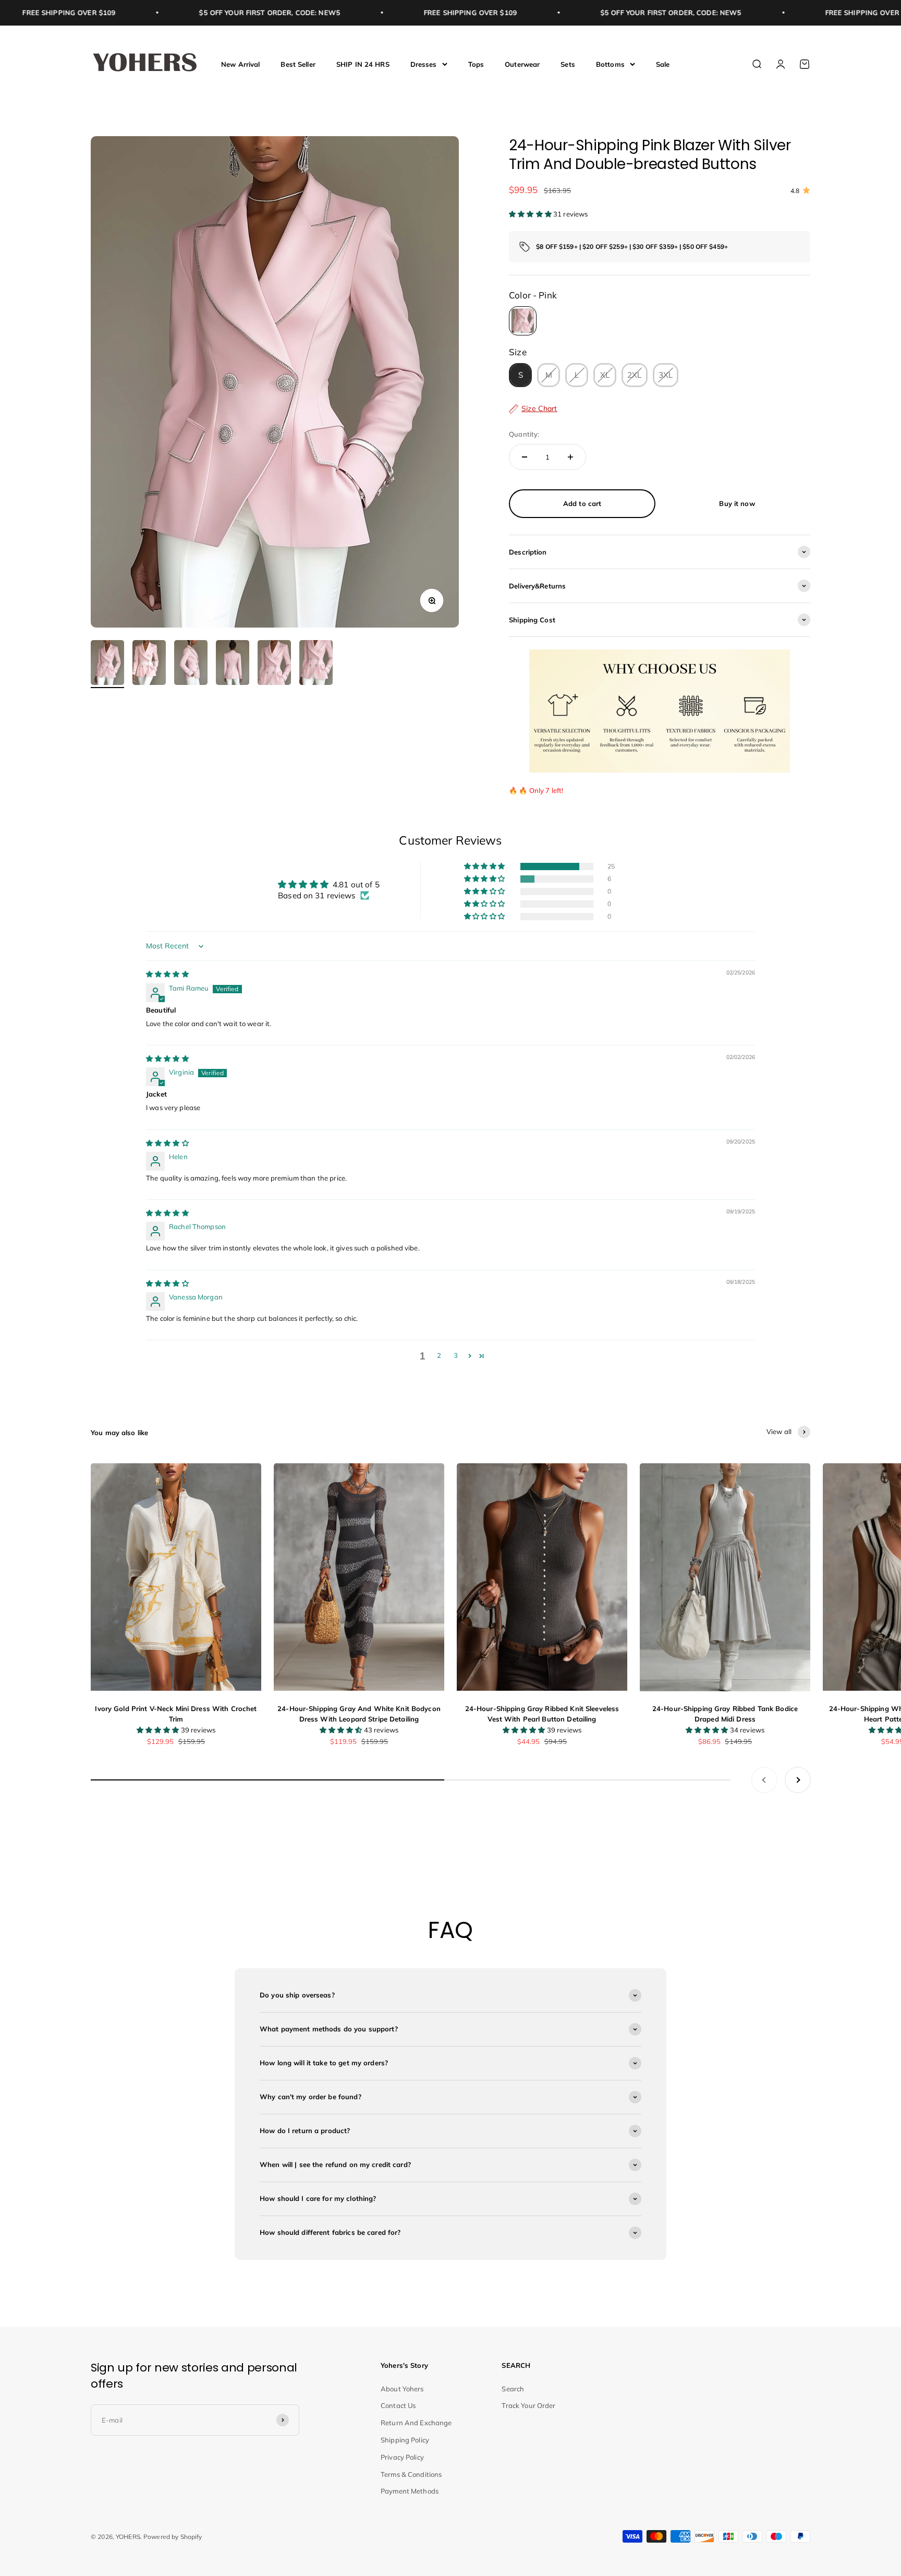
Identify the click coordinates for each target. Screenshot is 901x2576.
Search (513, 2389)
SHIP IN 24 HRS (363, 64)
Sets (568, 64)
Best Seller (298, 64)
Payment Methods (410, 2491)
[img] (167, 974)
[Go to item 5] (274, 664)
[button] (531, 214)
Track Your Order (528, 2405)
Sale (663, 64)
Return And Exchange (416, 2423)
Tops (476, 64)
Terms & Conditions (411, 2474)
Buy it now (737, 503)
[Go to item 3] (191, 664)
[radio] (523, 321)
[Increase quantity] (570, 457)
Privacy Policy (402, 2457)
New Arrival (240, 64)
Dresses (424, 64)
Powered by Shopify (173, 2537)
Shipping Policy (405, 2440)
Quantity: (524, 434)
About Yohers (402, 2389)
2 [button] (439, 1355)
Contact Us (398, 2405)
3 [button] (456, 1355)
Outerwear (522, 64)
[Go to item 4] (233, 664)
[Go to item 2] (149, 664)
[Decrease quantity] (525, 457)
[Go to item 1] (107, 664)
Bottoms (610, 64)
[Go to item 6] (316, 664)
